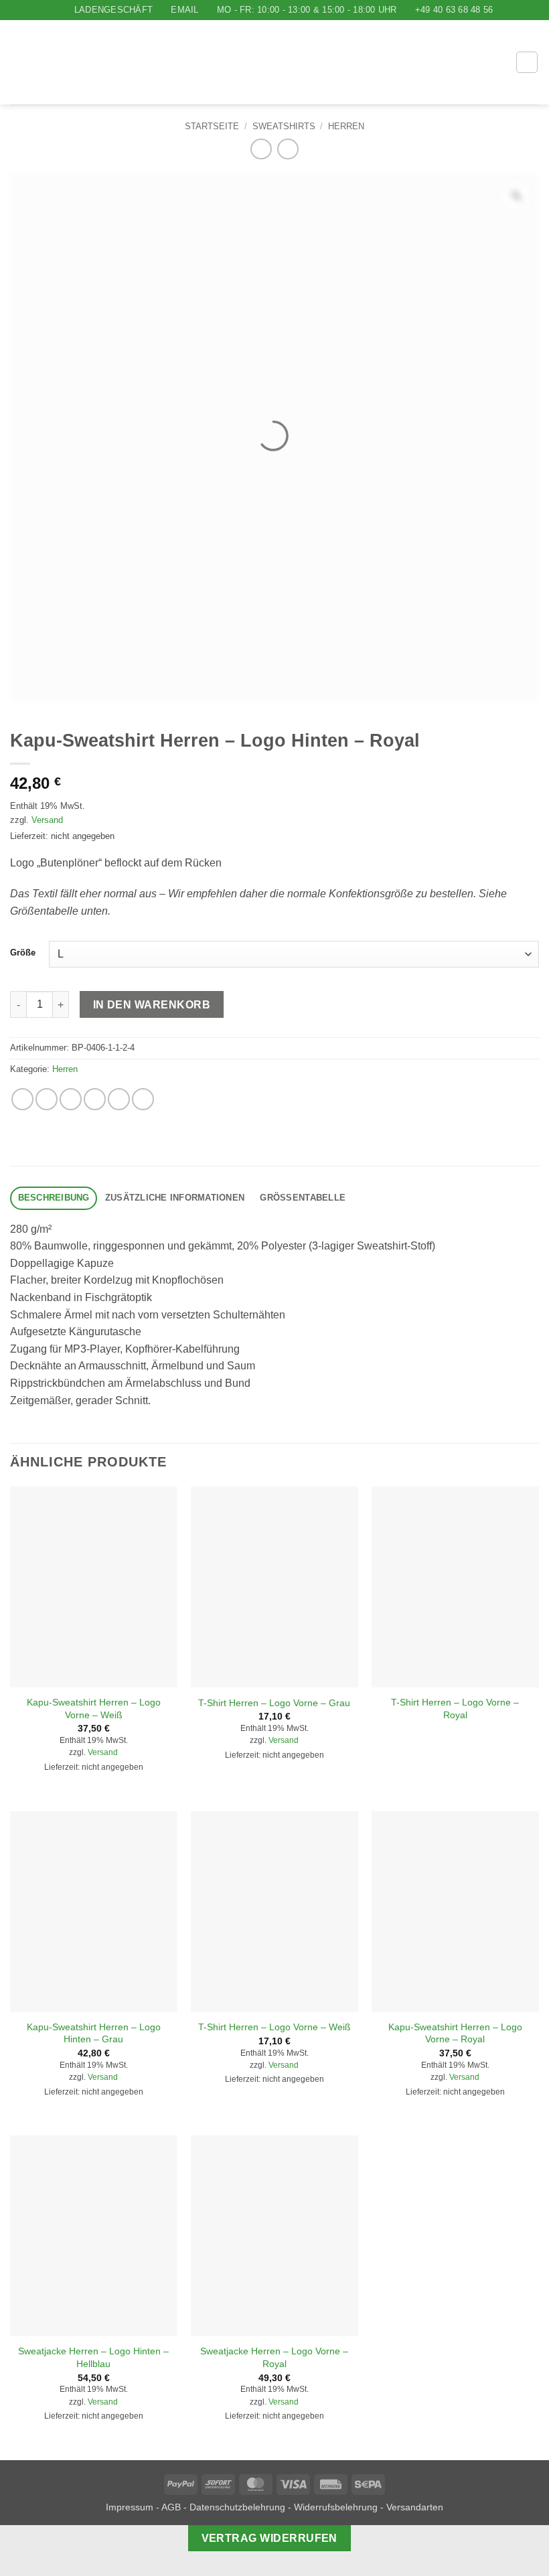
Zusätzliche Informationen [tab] (175, 1198)
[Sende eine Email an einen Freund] (95, 1099)
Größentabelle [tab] (303, 1198)
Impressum (130, 2507)
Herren (346, 126)
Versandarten (415, 2507)
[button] (465, 63)
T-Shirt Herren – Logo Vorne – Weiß (274, 2027)
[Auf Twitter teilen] (71, 1099)
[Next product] (261, 149)
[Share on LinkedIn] (143, 1099)
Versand (47, 820)
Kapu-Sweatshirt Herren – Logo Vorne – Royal (455, 2033)
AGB (171, 2507)
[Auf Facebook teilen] (47, 1099)
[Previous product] (288, 149)
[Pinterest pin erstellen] (119, 1099)
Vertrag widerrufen (269, 2538)
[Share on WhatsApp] (22, 1099)
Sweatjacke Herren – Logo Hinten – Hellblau (93, 2357)
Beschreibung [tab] (54, 1198)
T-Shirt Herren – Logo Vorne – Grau (274, 1703)
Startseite (212, 126)
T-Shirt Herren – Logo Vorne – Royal (455, 1709)
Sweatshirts (284, 126)
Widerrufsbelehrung (336, 2507)
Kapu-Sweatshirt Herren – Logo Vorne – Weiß (94, 1709)
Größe (23, 953)
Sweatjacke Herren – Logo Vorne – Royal (274, 2357)
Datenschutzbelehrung (237, 2507)
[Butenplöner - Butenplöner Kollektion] (229, 62)
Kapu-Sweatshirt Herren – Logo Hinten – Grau (94, 2033)
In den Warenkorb (152, 1005)
